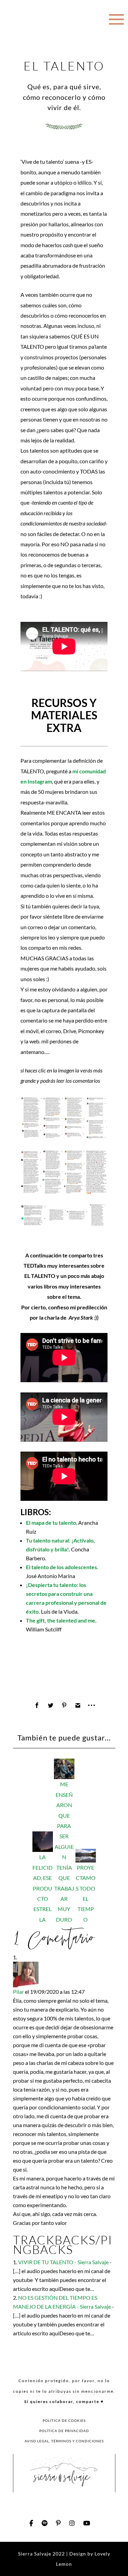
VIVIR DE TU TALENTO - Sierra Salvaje (63, 2262)
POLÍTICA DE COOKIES (64, 2420)
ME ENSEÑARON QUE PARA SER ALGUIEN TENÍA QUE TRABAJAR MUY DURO (64, 1852)
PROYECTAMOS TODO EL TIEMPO (86, 1893)
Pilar (18, 1992)
